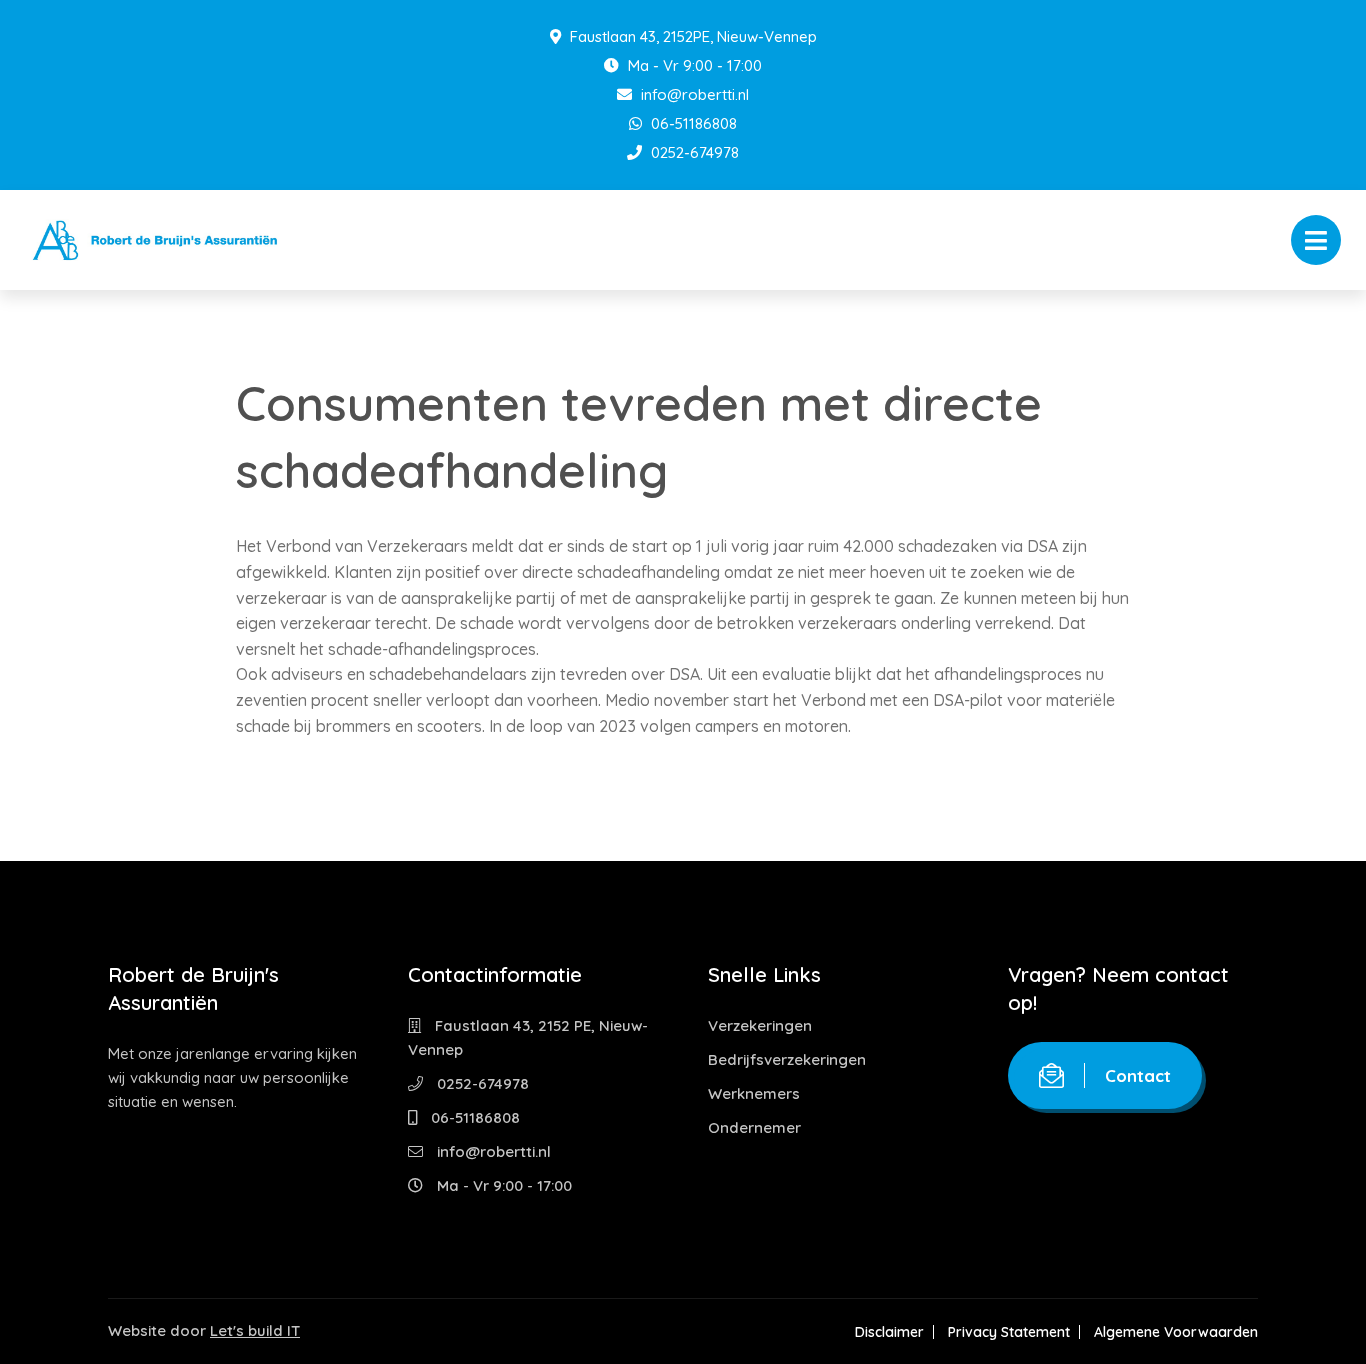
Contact (1138, 1075)
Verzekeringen (760, 1025)
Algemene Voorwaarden (1176, 1332)
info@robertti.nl (693, 94)
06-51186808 (692, 123)
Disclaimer (889, 1332)
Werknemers (754, 1093)
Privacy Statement (1009, 1332)
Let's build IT (255, 1330)
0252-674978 (693, 152)
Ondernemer (754, 1127)
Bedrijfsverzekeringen (787, 1059)
